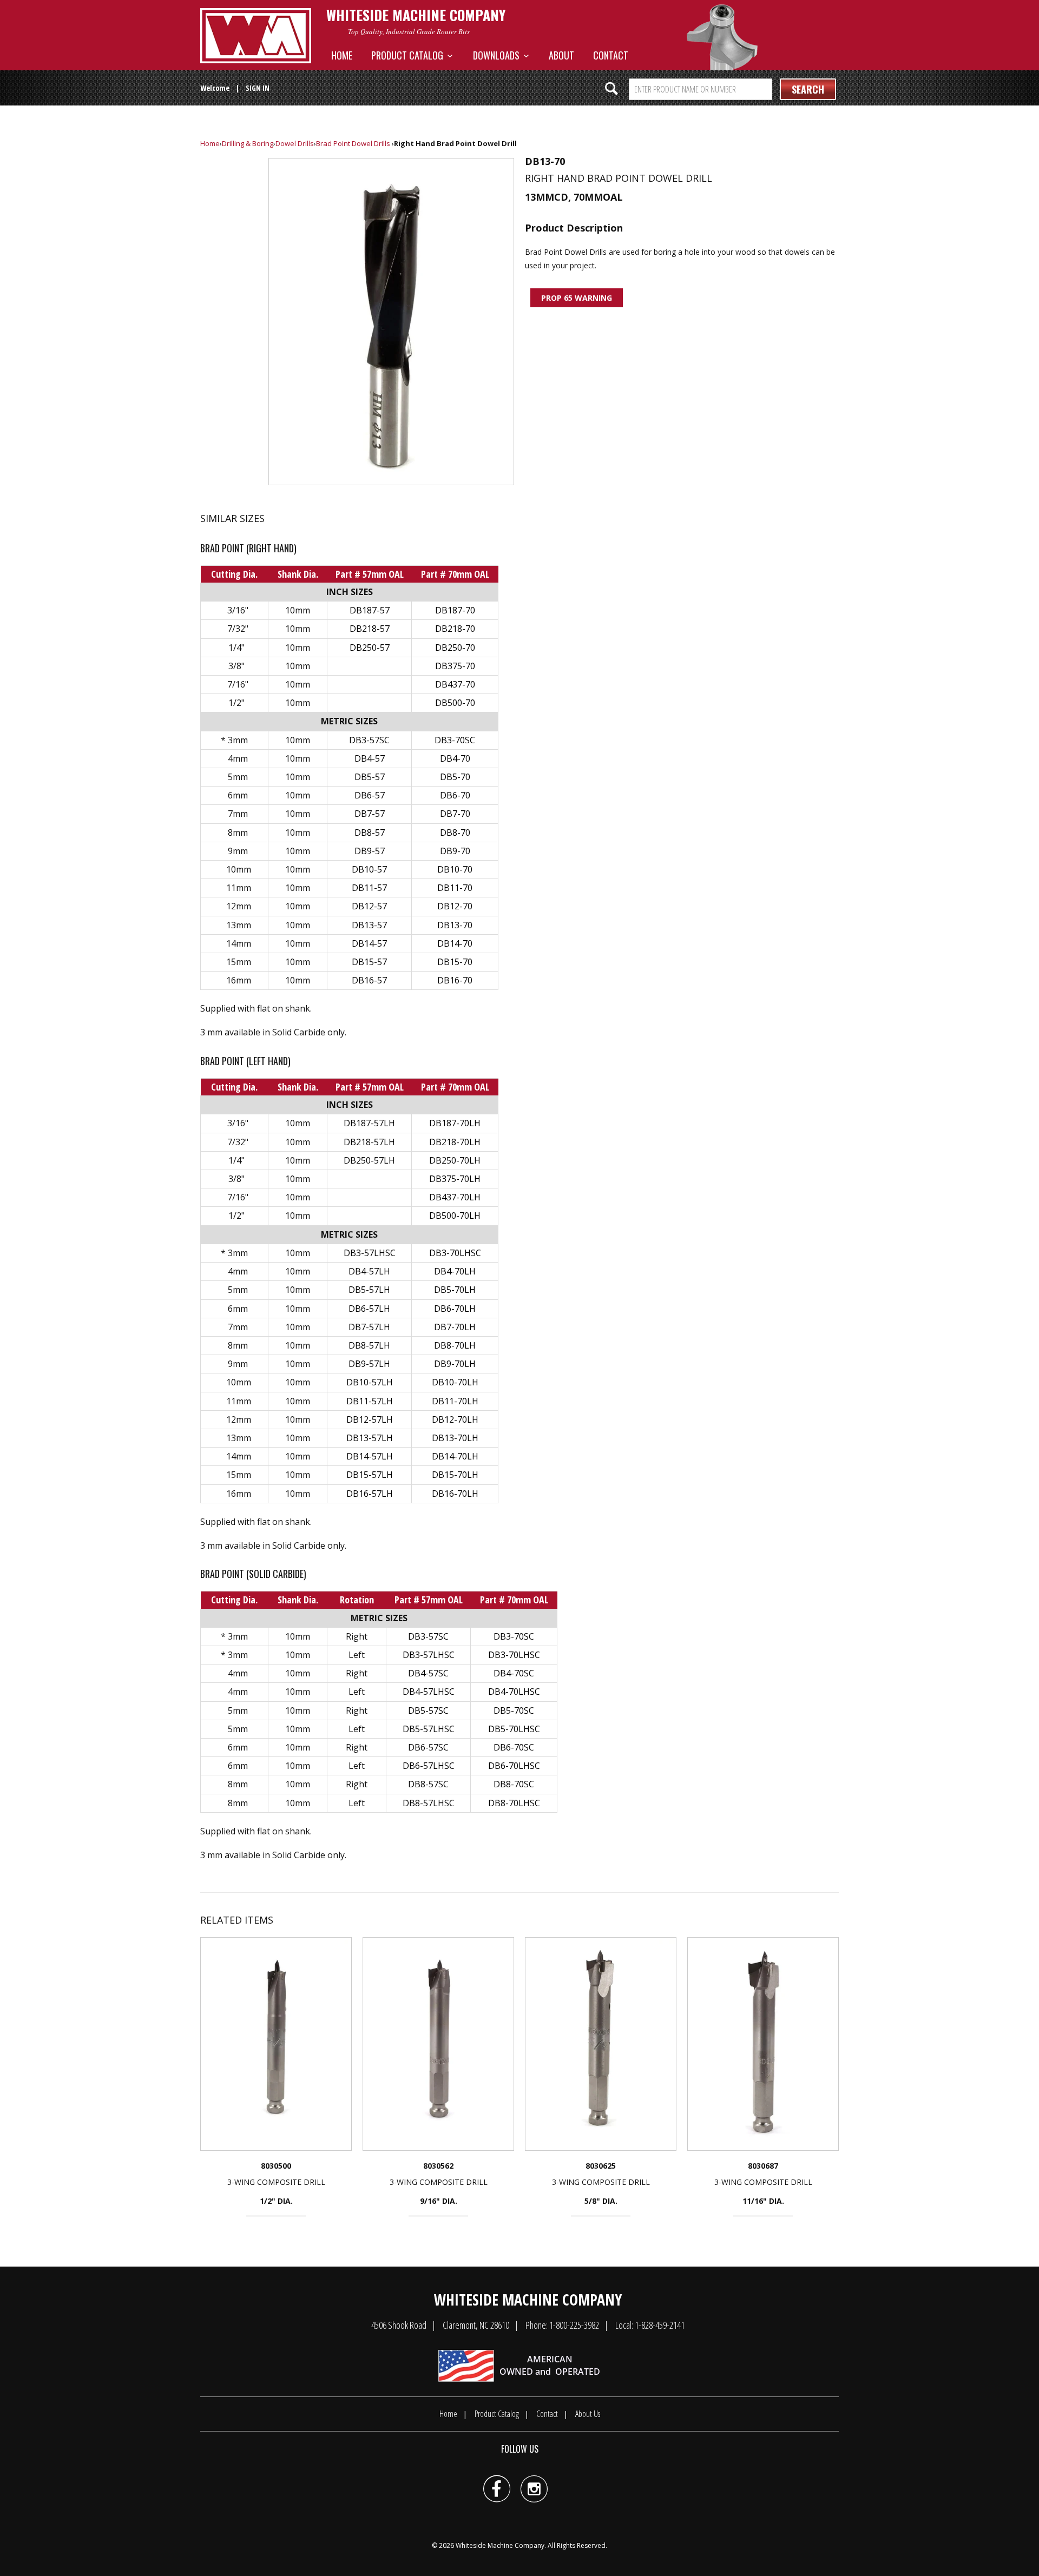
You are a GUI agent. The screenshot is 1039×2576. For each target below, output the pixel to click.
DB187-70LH (455, 1123)
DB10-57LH (370, 1382)
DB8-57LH (369, 1345)
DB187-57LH (369, 1123)
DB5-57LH (369, 1290)
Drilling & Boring (248, 143)
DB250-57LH (369, 1160)
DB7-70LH (455, 1327)
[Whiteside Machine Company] (256, 36)
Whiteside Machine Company (500, 2545)
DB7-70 (455, 814)
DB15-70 (455, 962)
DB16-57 (369, 980)
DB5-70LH (455, 1290)
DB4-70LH (455, 1271)
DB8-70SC (514, 1784)
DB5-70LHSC (514, 1729)
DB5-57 (370, 777)
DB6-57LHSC (429, 1766)
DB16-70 (455, 980)
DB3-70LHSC (455, 1253)
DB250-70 (455, 648)
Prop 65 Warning (577, 298)
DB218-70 (455, 629)
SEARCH (808, 89)
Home (342, 55)
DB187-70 (455, 610)
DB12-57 (369, 906)
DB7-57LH (369, 1327)
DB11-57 (369, 888)
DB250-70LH (455, 1160)
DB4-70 (455, 758)
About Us (588, 2414)
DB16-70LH (455, 1494)
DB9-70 (455, 851)
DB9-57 (370, 851)
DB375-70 (455, 666)
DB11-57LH (370, 1401)
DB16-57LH (370, 1494)
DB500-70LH (455, 1216)
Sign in (258, 88)
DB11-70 (455, 888)
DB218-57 (370, 629)
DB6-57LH (369, 1309)
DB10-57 (369, 869)
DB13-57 (369, 925)
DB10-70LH (455, 1382)
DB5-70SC (514, 1710)
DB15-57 (369, 962)
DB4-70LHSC (514, 1692)
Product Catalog (409, 55)
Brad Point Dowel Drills (353, 143)
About (561, 55)
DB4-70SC (514, 1673)
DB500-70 (455, 703)
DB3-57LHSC (370, 1253)
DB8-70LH (455, 1345)
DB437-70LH (455, 1197)
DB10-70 (455, 869)
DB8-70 (455, 833)
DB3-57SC (369, 740)
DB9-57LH (369, 1364)
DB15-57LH (370, 1475)
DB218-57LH (369, 1142)
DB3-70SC (455, 740)
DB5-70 (455, 777)
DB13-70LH (455, 1438)
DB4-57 (370, 758)
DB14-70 (455, 943)
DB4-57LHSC (429, 1692)
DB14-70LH (455, 1456)
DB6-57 (370, 795)
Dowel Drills (295, 143)
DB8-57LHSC (429, 1803)
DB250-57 (370, 648)
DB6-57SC (428, 1747)
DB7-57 (370, 814)
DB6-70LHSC (514, 1766)
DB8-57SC (428, 1784)
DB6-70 (455, 795)
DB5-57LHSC (429, 1729)
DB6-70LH (455, 1309)
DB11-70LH (455, 1401)
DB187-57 (370, 610)
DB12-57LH (370, 1419)
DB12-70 (455, 906)
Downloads (498, 55)
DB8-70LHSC (514, 1803)
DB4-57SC (428, 1673)
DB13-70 (455, 925)
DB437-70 (455, 684)
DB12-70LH (455, 1419)
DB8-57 (370, 833)
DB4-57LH (369, 1271)
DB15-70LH (455, 1475)
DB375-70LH (455, 1179)
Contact (611, 55)
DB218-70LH (455, 1142)
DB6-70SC (514, 1747)
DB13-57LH (370, 1438)
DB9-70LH (455, 1364)
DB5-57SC (428, 1710)
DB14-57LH (370, 1456)
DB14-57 (369, 943)
